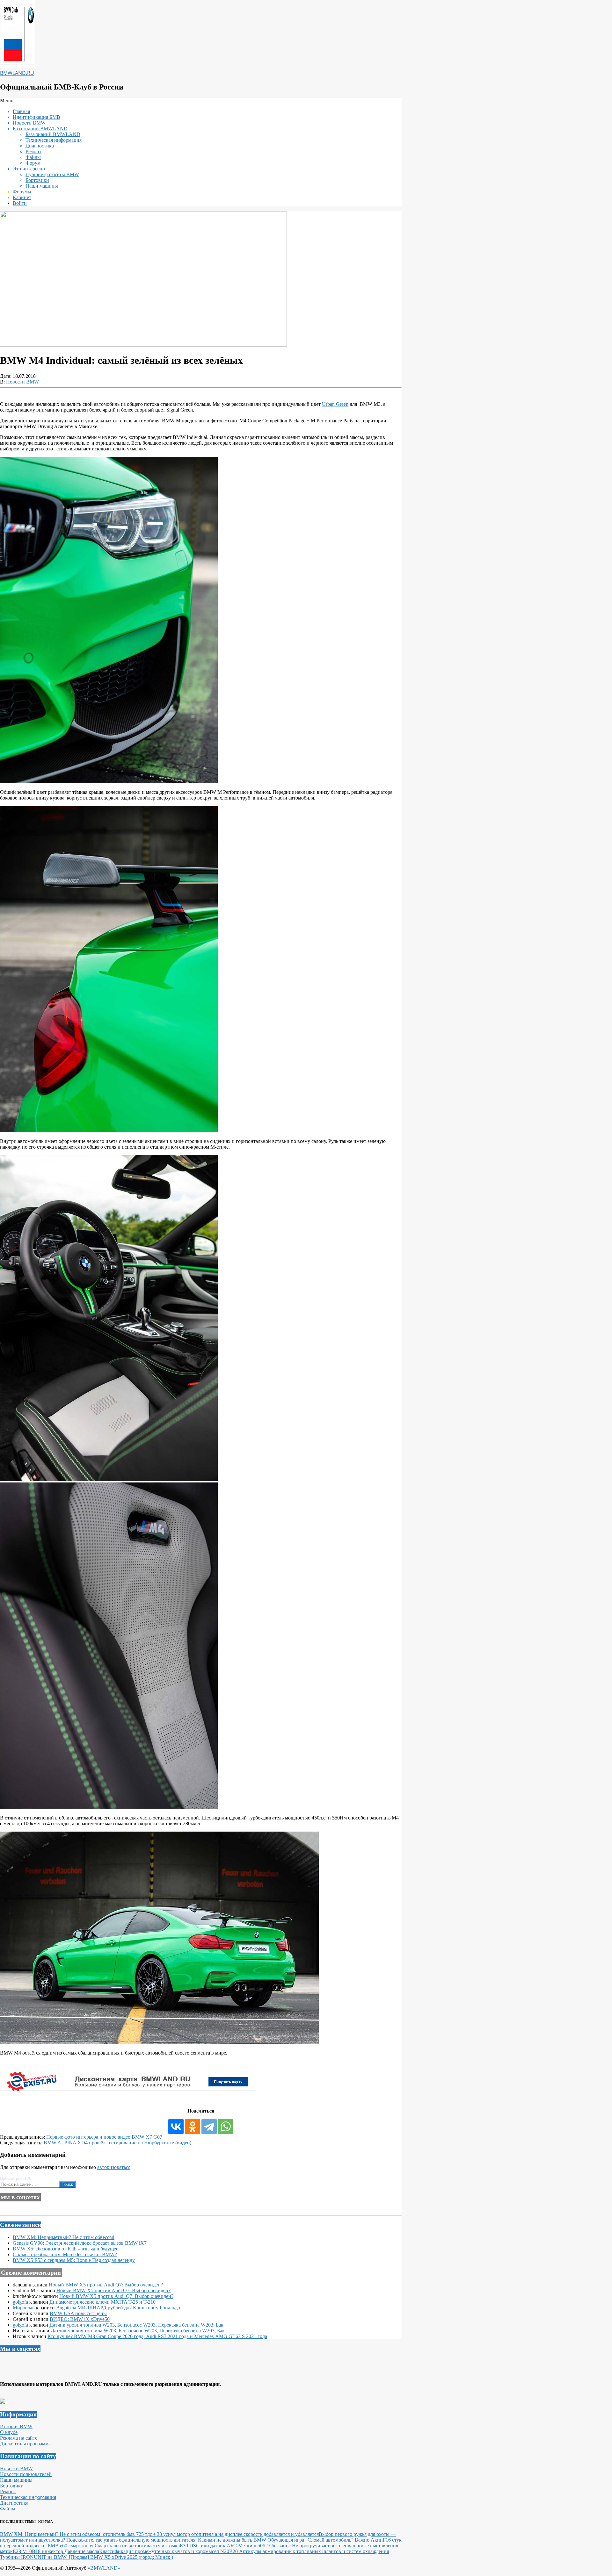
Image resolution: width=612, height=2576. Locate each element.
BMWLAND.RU (17, 73)
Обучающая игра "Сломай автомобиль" (311, 2540)
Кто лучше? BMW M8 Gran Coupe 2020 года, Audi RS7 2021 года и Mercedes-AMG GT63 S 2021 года (157, 2336)
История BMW (16, 2426)
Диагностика (14, 2503)
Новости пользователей (26, 2474)
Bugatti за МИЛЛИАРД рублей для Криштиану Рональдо (118, 2308)
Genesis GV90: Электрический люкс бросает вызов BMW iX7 (80, 2243)
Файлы (8, 2509)
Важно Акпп (369, 2540)
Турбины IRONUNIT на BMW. (34, 2557)
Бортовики (12, 2486)
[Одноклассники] (193, 2127)
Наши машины (16, 2480)
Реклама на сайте (19, 2438)
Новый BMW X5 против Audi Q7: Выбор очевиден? (106, 2285)
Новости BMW (22, 382)
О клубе (9, 2432)
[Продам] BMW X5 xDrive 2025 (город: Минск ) (121, 2557)
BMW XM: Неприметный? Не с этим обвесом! (64, 2237)
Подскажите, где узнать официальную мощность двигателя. (132, 2540)
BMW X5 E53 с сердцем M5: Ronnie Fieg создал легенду (74, 2260)
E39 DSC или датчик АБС (209, 2546)
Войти (20, 203)
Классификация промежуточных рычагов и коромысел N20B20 (169, 2551)
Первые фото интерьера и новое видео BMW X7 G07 (104, 2137)
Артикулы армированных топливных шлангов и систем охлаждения (314, 2551)
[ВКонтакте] (176, 2127)
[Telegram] (209, 2127)
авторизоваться (114, 2167)
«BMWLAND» (104, 2568)
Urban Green (335, 404)
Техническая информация (28, 2497)
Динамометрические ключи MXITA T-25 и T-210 (102, 2302)
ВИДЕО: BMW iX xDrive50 (80, 2319)
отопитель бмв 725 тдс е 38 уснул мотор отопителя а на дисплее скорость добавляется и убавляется (211, 2534)
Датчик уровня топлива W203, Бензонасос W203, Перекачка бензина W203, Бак (136, 2325)
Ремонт (8, 2491)
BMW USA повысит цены (78, 2313)
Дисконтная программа (25, 2444)
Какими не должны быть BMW (233, 2540)
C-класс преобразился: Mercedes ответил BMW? (65, 2254)
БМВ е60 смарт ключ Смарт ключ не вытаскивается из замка (114, 2546)
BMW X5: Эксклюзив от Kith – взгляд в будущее (66, 2249)
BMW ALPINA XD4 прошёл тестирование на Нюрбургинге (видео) (117, 2143)
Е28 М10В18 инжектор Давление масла (56, 2551)
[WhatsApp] (226, 2127)
